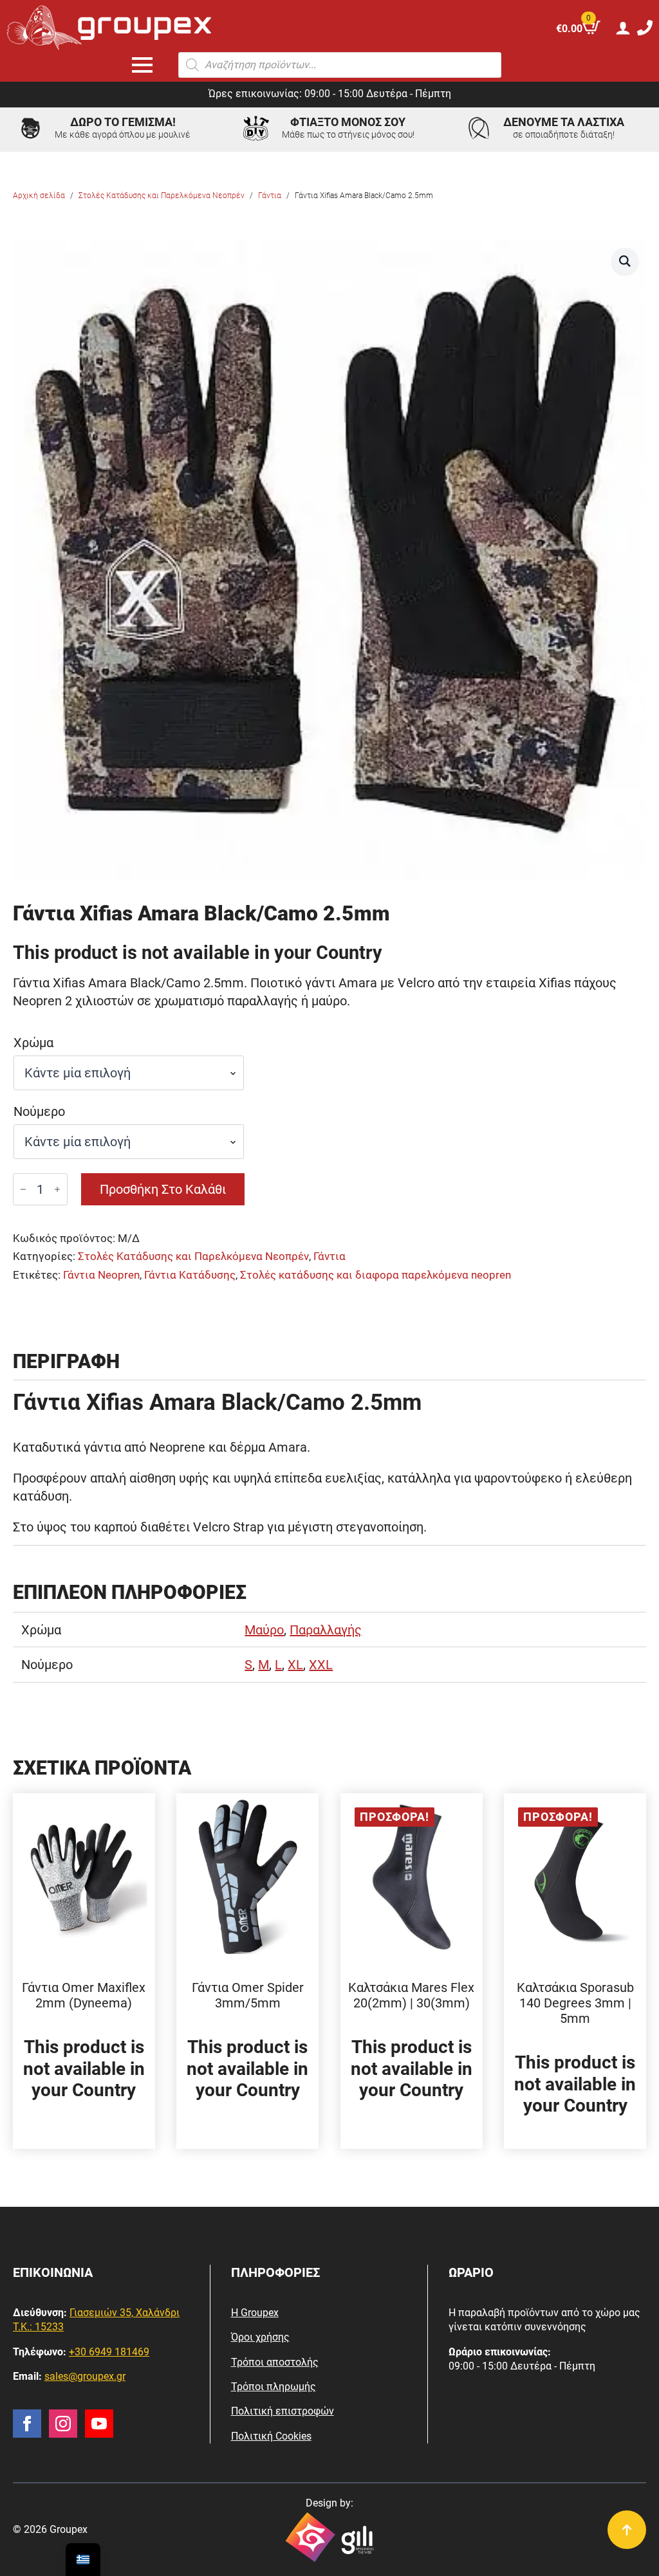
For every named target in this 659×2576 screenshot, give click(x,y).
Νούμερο (39, 1111)
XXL (321, 1665)
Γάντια (270, 196)
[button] (625, 261)
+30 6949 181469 (109, 2352)
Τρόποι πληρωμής (274, 2387)
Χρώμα (33, 1043)
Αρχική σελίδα (39, 196)
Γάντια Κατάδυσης (190, 1275)
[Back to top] (627, 2530)
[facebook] (27, 2424)
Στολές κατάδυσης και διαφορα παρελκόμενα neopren (376, 1275)
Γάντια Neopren (101, 1275)
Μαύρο (264, 1630)
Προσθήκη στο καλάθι (163, 1189)
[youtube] (99, 2424)
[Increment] (57, 1189)
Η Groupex (255, 2313)
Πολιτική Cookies (271, 2436)
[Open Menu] (142, 65)
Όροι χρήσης (260, 2337)
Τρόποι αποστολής (275, 2362)
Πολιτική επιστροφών (283, 2411)
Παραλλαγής (326, 1630)
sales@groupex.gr (85, 2376)
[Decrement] (23, 1189)
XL (295, 1665)
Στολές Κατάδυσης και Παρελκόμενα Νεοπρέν (162, 196)
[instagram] (63, 2424)
